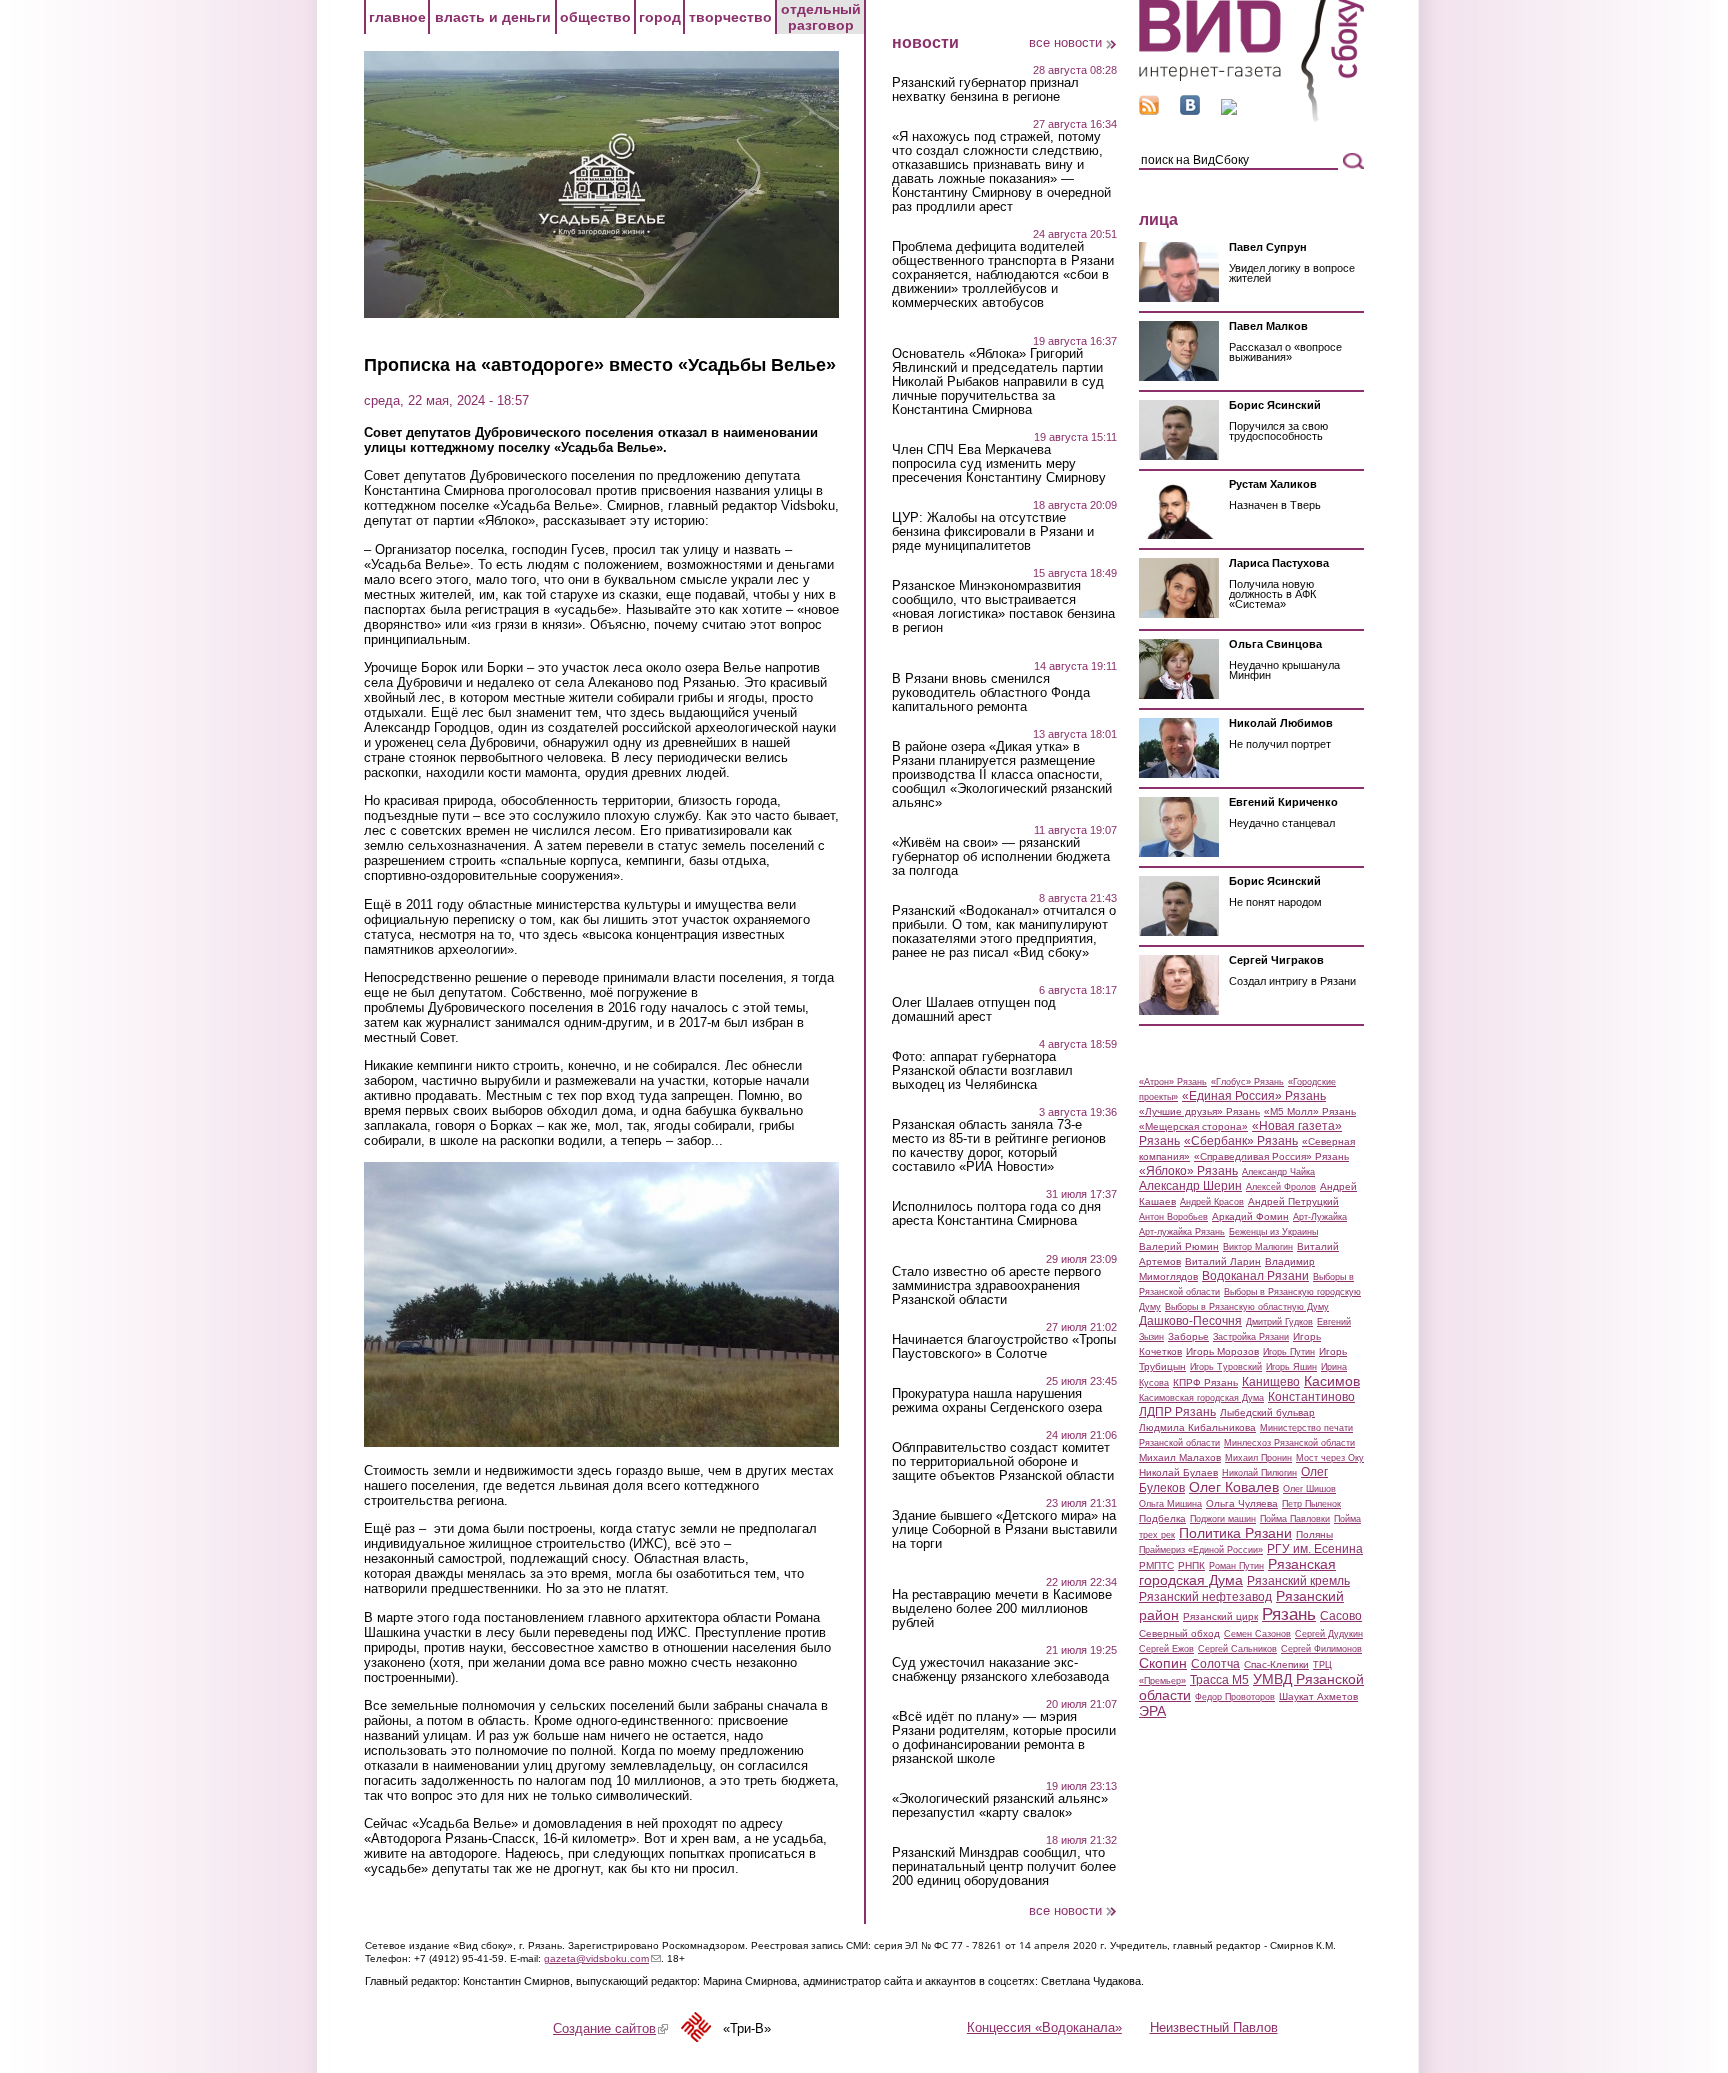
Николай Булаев (1178, 1472)
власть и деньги (493, 17)
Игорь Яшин (1291, 1367)
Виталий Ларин (1223, 1261)
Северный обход (1179, 1633)
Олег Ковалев (1234, 1487)
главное (397, 17)
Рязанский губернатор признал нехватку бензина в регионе (985, 90)
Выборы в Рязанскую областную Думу (1247, 1307)
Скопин (1163, 1663)
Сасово (1341, 1616)
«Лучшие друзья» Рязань (1199, 1111)
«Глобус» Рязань (1247, 1082)
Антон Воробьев (1173, 1217)
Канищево (1271, 1382)
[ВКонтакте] (1190, 110)
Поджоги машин (1223, 1519)
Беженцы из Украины (1273, 1232)
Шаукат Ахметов (1318, 1696)
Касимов (1332, 1381)
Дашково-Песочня (1190, 1321)
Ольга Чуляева (1242, 1503)
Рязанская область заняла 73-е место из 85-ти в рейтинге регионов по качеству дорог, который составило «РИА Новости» (999, 1146)
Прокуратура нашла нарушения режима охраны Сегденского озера (997, 1401)
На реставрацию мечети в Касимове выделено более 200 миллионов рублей (1002, 1609)
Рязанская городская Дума (1237, 1572)
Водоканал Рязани (1255, 1276)
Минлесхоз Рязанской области (1289, 1443)
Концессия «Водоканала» (1044, 2027)
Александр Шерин (1190, 1186)
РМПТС (1156, 1565)
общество (595, 17)
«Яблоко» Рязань (1188, 1171)
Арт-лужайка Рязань (1182, 1232)
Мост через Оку (1330, 1458)
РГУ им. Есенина (1315, 1549)
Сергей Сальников (1237, 1649)
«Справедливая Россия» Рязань (1271, 1156)
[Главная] (1251, 118)
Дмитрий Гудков (1279, 1322)
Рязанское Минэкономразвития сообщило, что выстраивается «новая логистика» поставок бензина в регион (1003, 607)
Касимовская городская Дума (1201, 1398)
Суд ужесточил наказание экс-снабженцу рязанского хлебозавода (1000, 1670)
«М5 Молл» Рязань (1310, 1111)
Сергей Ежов (1166, 1649)
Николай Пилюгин (1259, 1473)
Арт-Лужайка (1320, 1217)
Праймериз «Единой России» (1201, 1550)
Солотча (1215, 1664)
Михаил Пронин (1258, 1458)
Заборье (1188, 1336)
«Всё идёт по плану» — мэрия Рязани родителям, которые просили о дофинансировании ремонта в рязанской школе (1004, 1738)
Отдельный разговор (821, 17)
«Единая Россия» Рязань (1254, 1096)
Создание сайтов (610, 2028)
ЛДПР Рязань (1177, 1412)
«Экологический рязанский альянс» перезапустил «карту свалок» (1000, 1806)
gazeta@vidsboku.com (602, 1958)
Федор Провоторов (1235, 1697)
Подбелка (1162, 1518)
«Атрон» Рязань (1173, 1082)
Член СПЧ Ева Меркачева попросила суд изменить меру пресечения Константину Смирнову (999, 464)
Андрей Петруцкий (1293, 1201)
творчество (730, 17)
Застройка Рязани (1251, 1337)
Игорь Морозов (1222, 1351)
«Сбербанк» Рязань (1241, 1141)
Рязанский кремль (1298, 1581)
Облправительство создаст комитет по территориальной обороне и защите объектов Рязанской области (1003, 1462)
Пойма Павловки (1295, 1519)
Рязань (1289, 1614)
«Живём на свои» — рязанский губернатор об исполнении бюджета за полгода (1001, 857)
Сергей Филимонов (1321, 1649)
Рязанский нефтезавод (1205, 1597)
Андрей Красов (1212, 1202)
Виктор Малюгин (1258, 1247)
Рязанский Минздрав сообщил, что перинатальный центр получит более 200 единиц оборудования (1004, 1867)
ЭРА (1152, 1711)
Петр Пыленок (1311, 1504)
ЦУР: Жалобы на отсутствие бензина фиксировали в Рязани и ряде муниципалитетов (993, 532)
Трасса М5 (1219, 1680)
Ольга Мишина (1170, 1504)
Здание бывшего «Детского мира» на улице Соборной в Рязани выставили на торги (1004, 1530)
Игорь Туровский (1226, 1367)
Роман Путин (1236, 1566)
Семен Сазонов (1257, 1634)
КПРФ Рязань (1205, 1382)
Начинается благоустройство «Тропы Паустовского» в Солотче (1004, 1347)
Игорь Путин (1289, 1352)
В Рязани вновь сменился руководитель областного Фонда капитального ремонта (991, 693)
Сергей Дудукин (1329, 1634)
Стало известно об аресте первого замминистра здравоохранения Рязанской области (996, 1286)
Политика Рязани (1235, 1533)
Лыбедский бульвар (1267, 1412)
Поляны (1314, 1534)
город (660, 17)
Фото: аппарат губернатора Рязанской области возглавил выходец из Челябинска (982, 1071)
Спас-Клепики (1276, 1664)
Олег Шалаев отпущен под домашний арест (974, 1010)
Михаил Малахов (1180, 1457)
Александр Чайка (1278, 1172)
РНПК (1191, 1565)
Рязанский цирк (1220, 1616)
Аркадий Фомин (1250, 1216)
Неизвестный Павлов (1214, 2027)
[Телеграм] (1229, 110)
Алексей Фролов (1281, 1187)
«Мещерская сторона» (1193, 1126)
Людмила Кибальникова (1197, 1427)
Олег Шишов (1309, 1489)
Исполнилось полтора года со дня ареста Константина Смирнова (996, 1214)
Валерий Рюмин (1179, 1246)
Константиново (1311, 1397)
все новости (1065, 42)
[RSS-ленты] (1149, 110)
